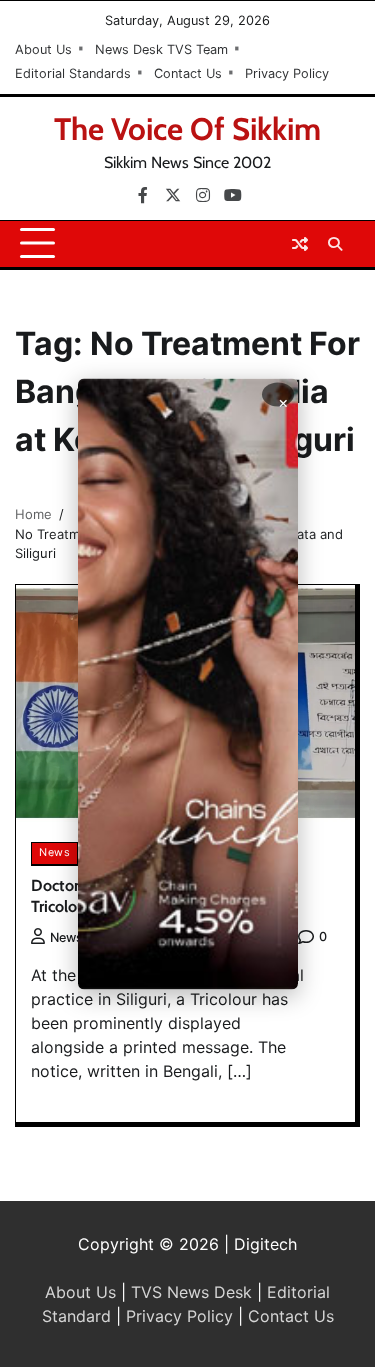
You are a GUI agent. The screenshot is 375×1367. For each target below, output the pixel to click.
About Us (43, 49)
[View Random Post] (300, 244)
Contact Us (188, 73)
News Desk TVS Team (161, 49)
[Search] (335, 244)
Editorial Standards (73, 73)
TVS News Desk (191, 1292)
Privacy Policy (287, 73)
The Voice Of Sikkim (187, 129)
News (54, 852)
